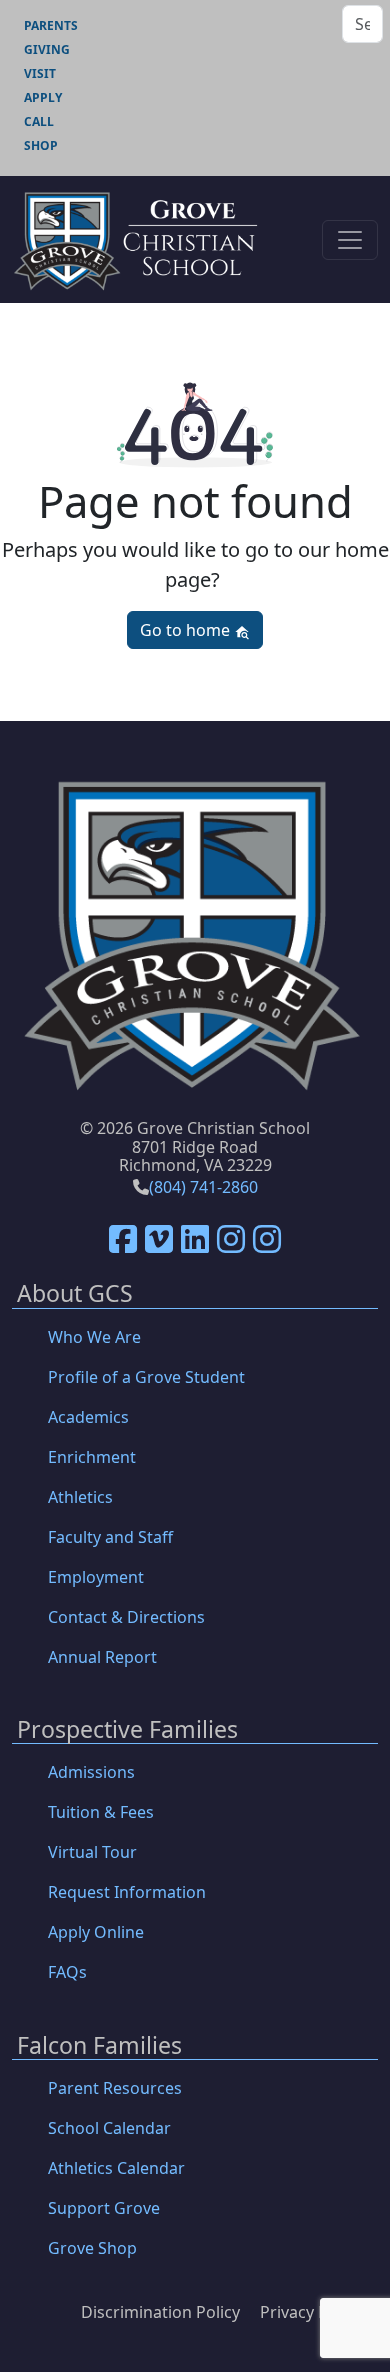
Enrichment (92, 1457)
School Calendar (109, 2128)
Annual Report (102, 1657)
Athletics (80, 1497)
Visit (40, 73)
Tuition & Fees (101, 1812)
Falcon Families (99, 2046)
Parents (51, 25)
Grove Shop (92, 2248)
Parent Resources (115, 2088)
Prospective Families (127, 1730)
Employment (96, 1577)
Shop (41, 145)
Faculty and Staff (110, 1537)
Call (39, 121)
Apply (43, 97)
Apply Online (96, 1932)
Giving (47, 49)
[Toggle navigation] (350, 240)
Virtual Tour (92, 1852)
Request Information (127, 1892)
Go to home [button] (187, 630)
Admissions (91, 1772)
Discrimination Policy (160, 2312)
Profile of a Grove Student (146, 1377)
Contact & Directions (126, 1617)
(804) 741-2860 (203, 1187)
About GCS (75, 1294)
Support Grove (104, 2208)
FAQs (67, 1972)
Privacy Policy (311, 2312)
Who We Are (94, 1337)
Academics (88, 1417)
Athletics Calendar (116, 2168)
